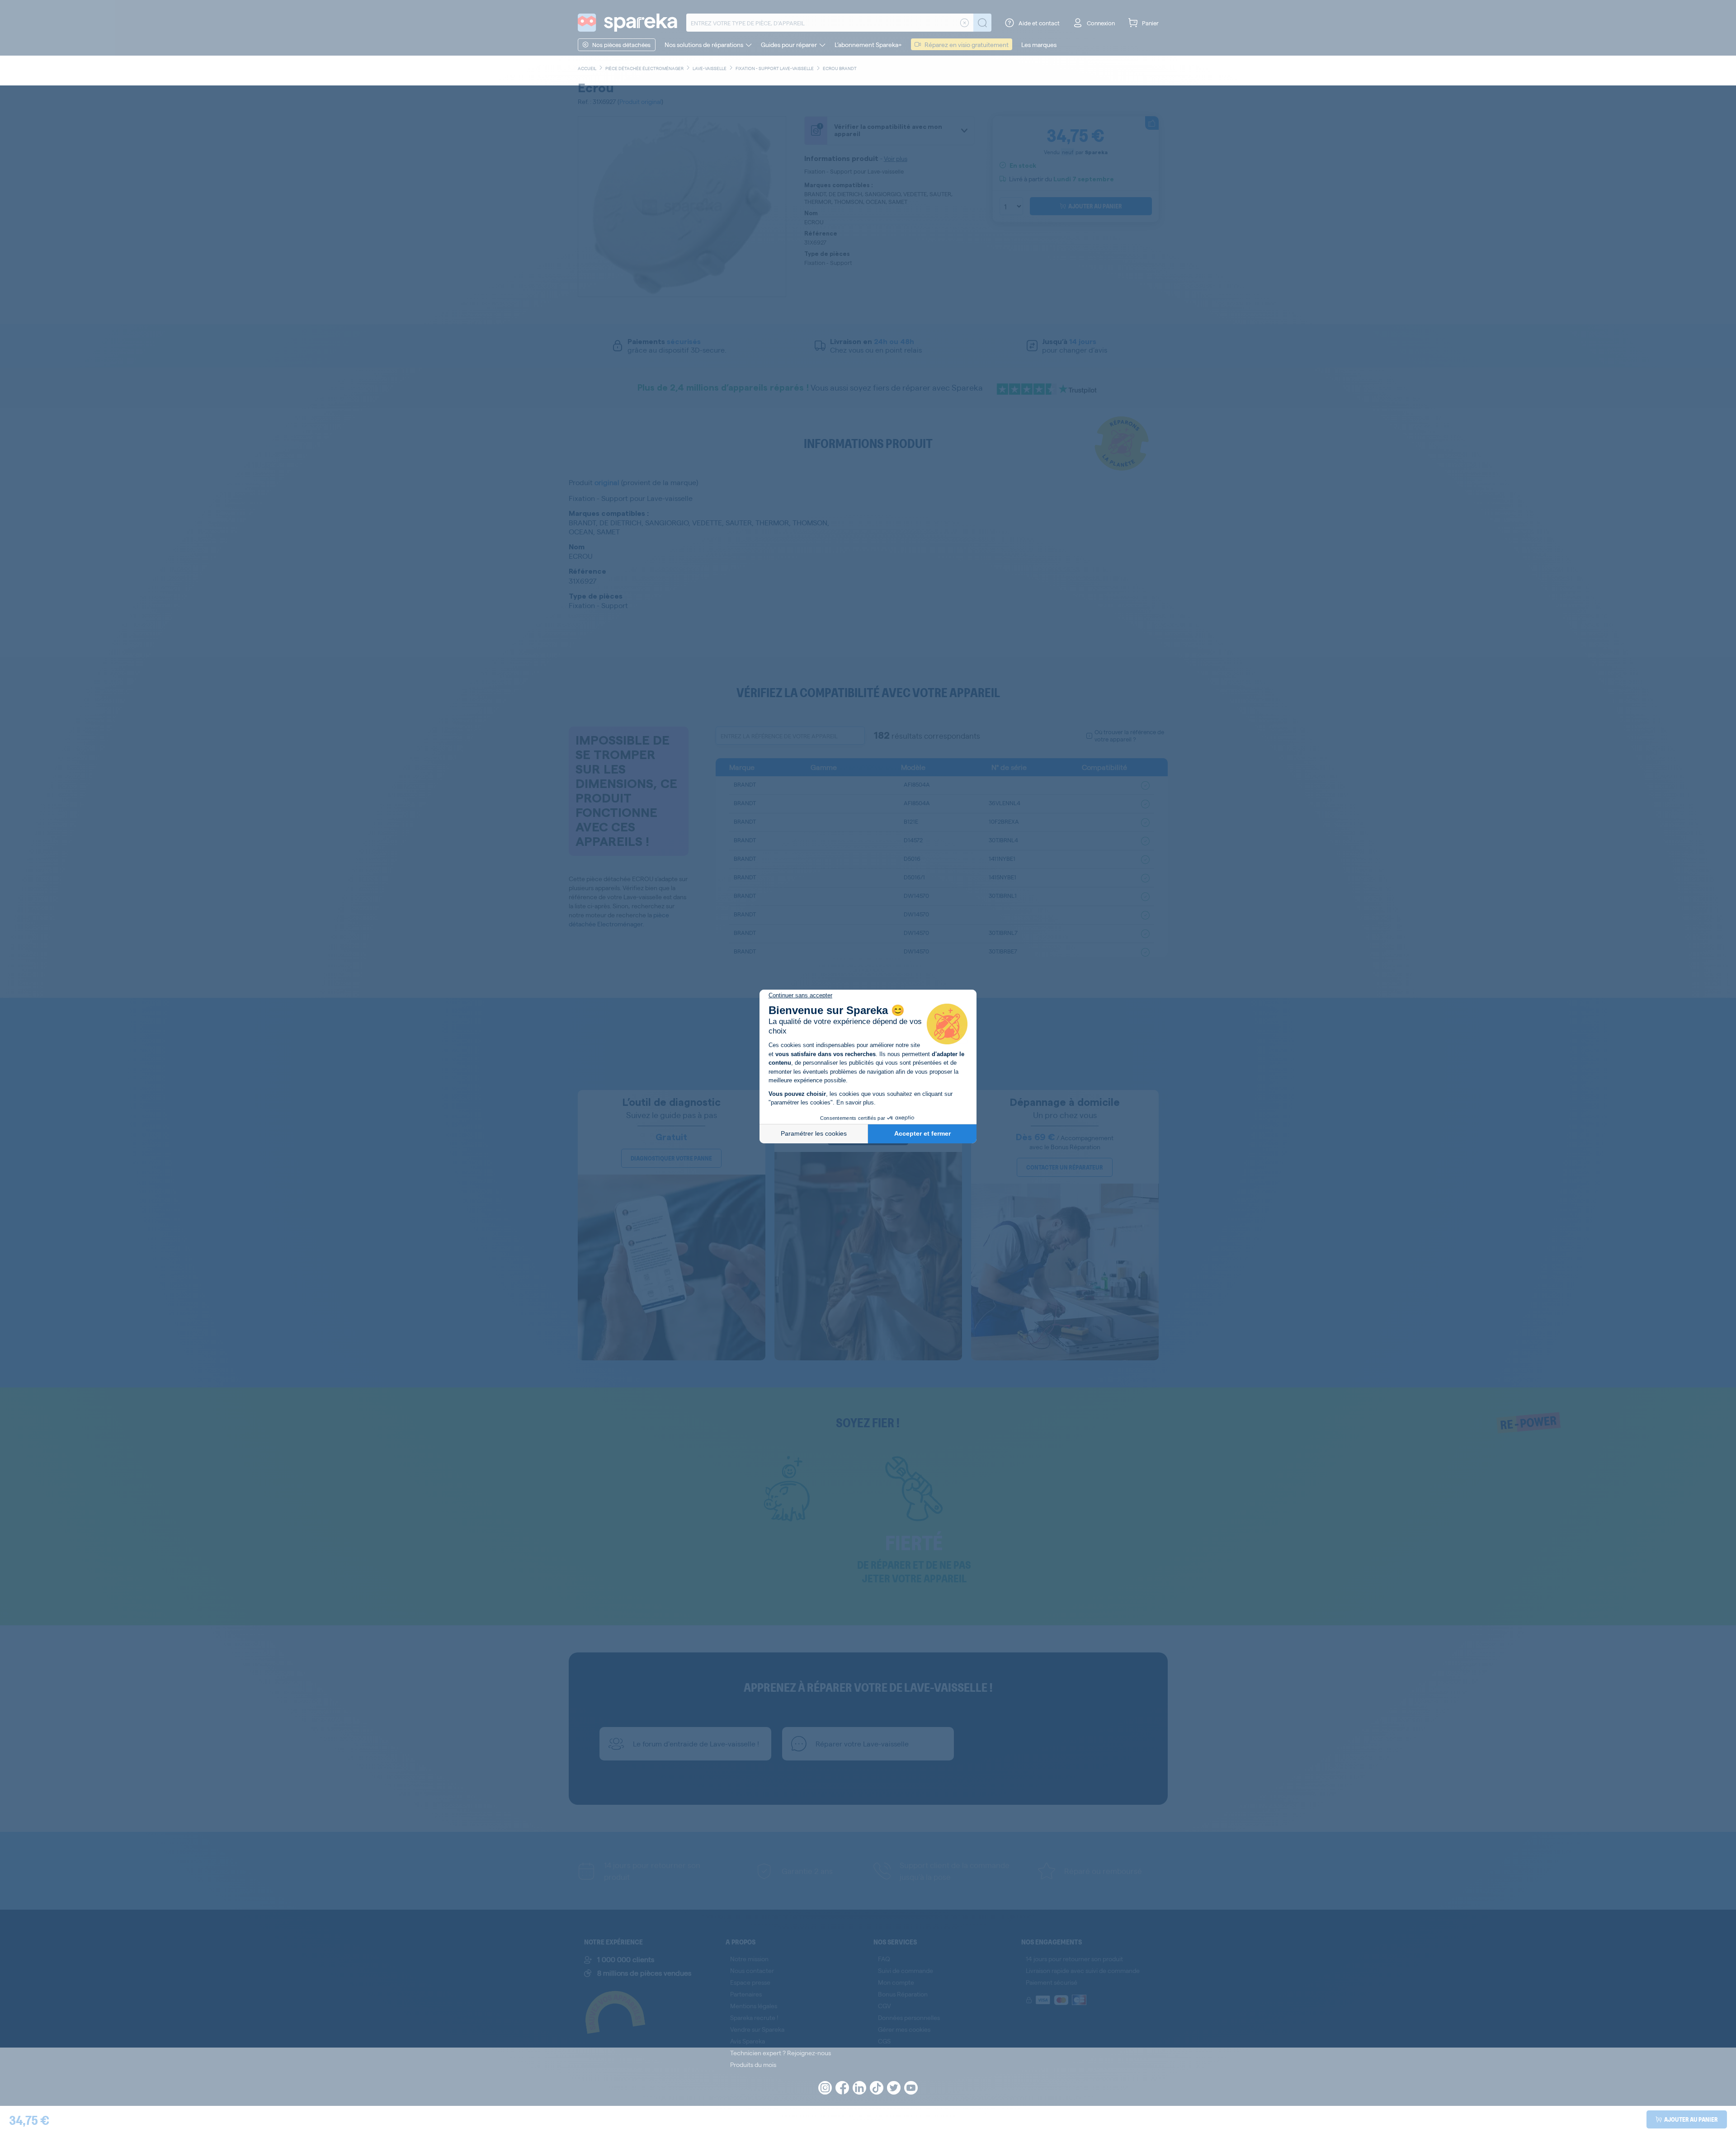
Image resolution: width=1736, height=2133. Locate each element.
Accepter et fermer (922, 1133)
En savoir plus (855, 1102)
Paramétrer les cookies (814, 1133)
